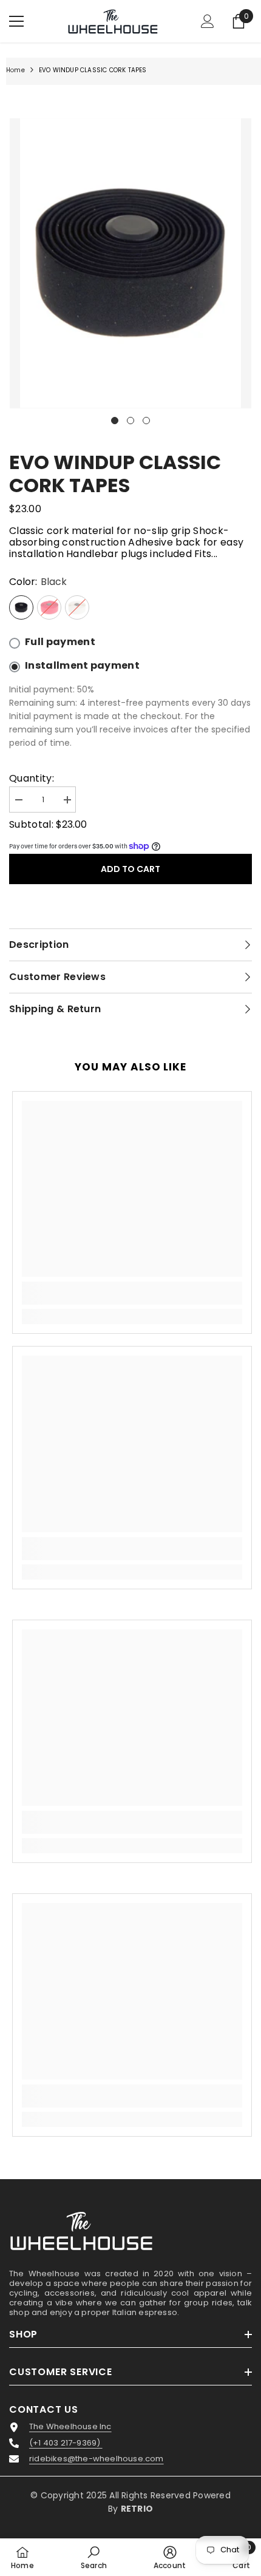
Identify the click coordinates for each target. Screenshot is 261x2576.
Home (15, 70)
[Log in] (208, 21)
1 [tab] (115, 421)
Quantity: (32, 778)
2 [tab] (130, 421)
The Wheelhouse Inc (70, 2427)
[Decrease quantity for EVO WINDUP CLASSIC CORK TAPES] (18, 800)
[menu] (16, 21)
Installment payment (82, 666)
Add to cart (130, 869)
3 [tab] (146, 421)
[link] (132, 1293)
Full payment (60, 642)
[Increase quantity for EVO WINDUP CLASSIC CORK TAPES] (67, 800)
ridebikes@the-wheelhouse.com (97, 2459)
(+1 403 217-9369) (66, 2443)
